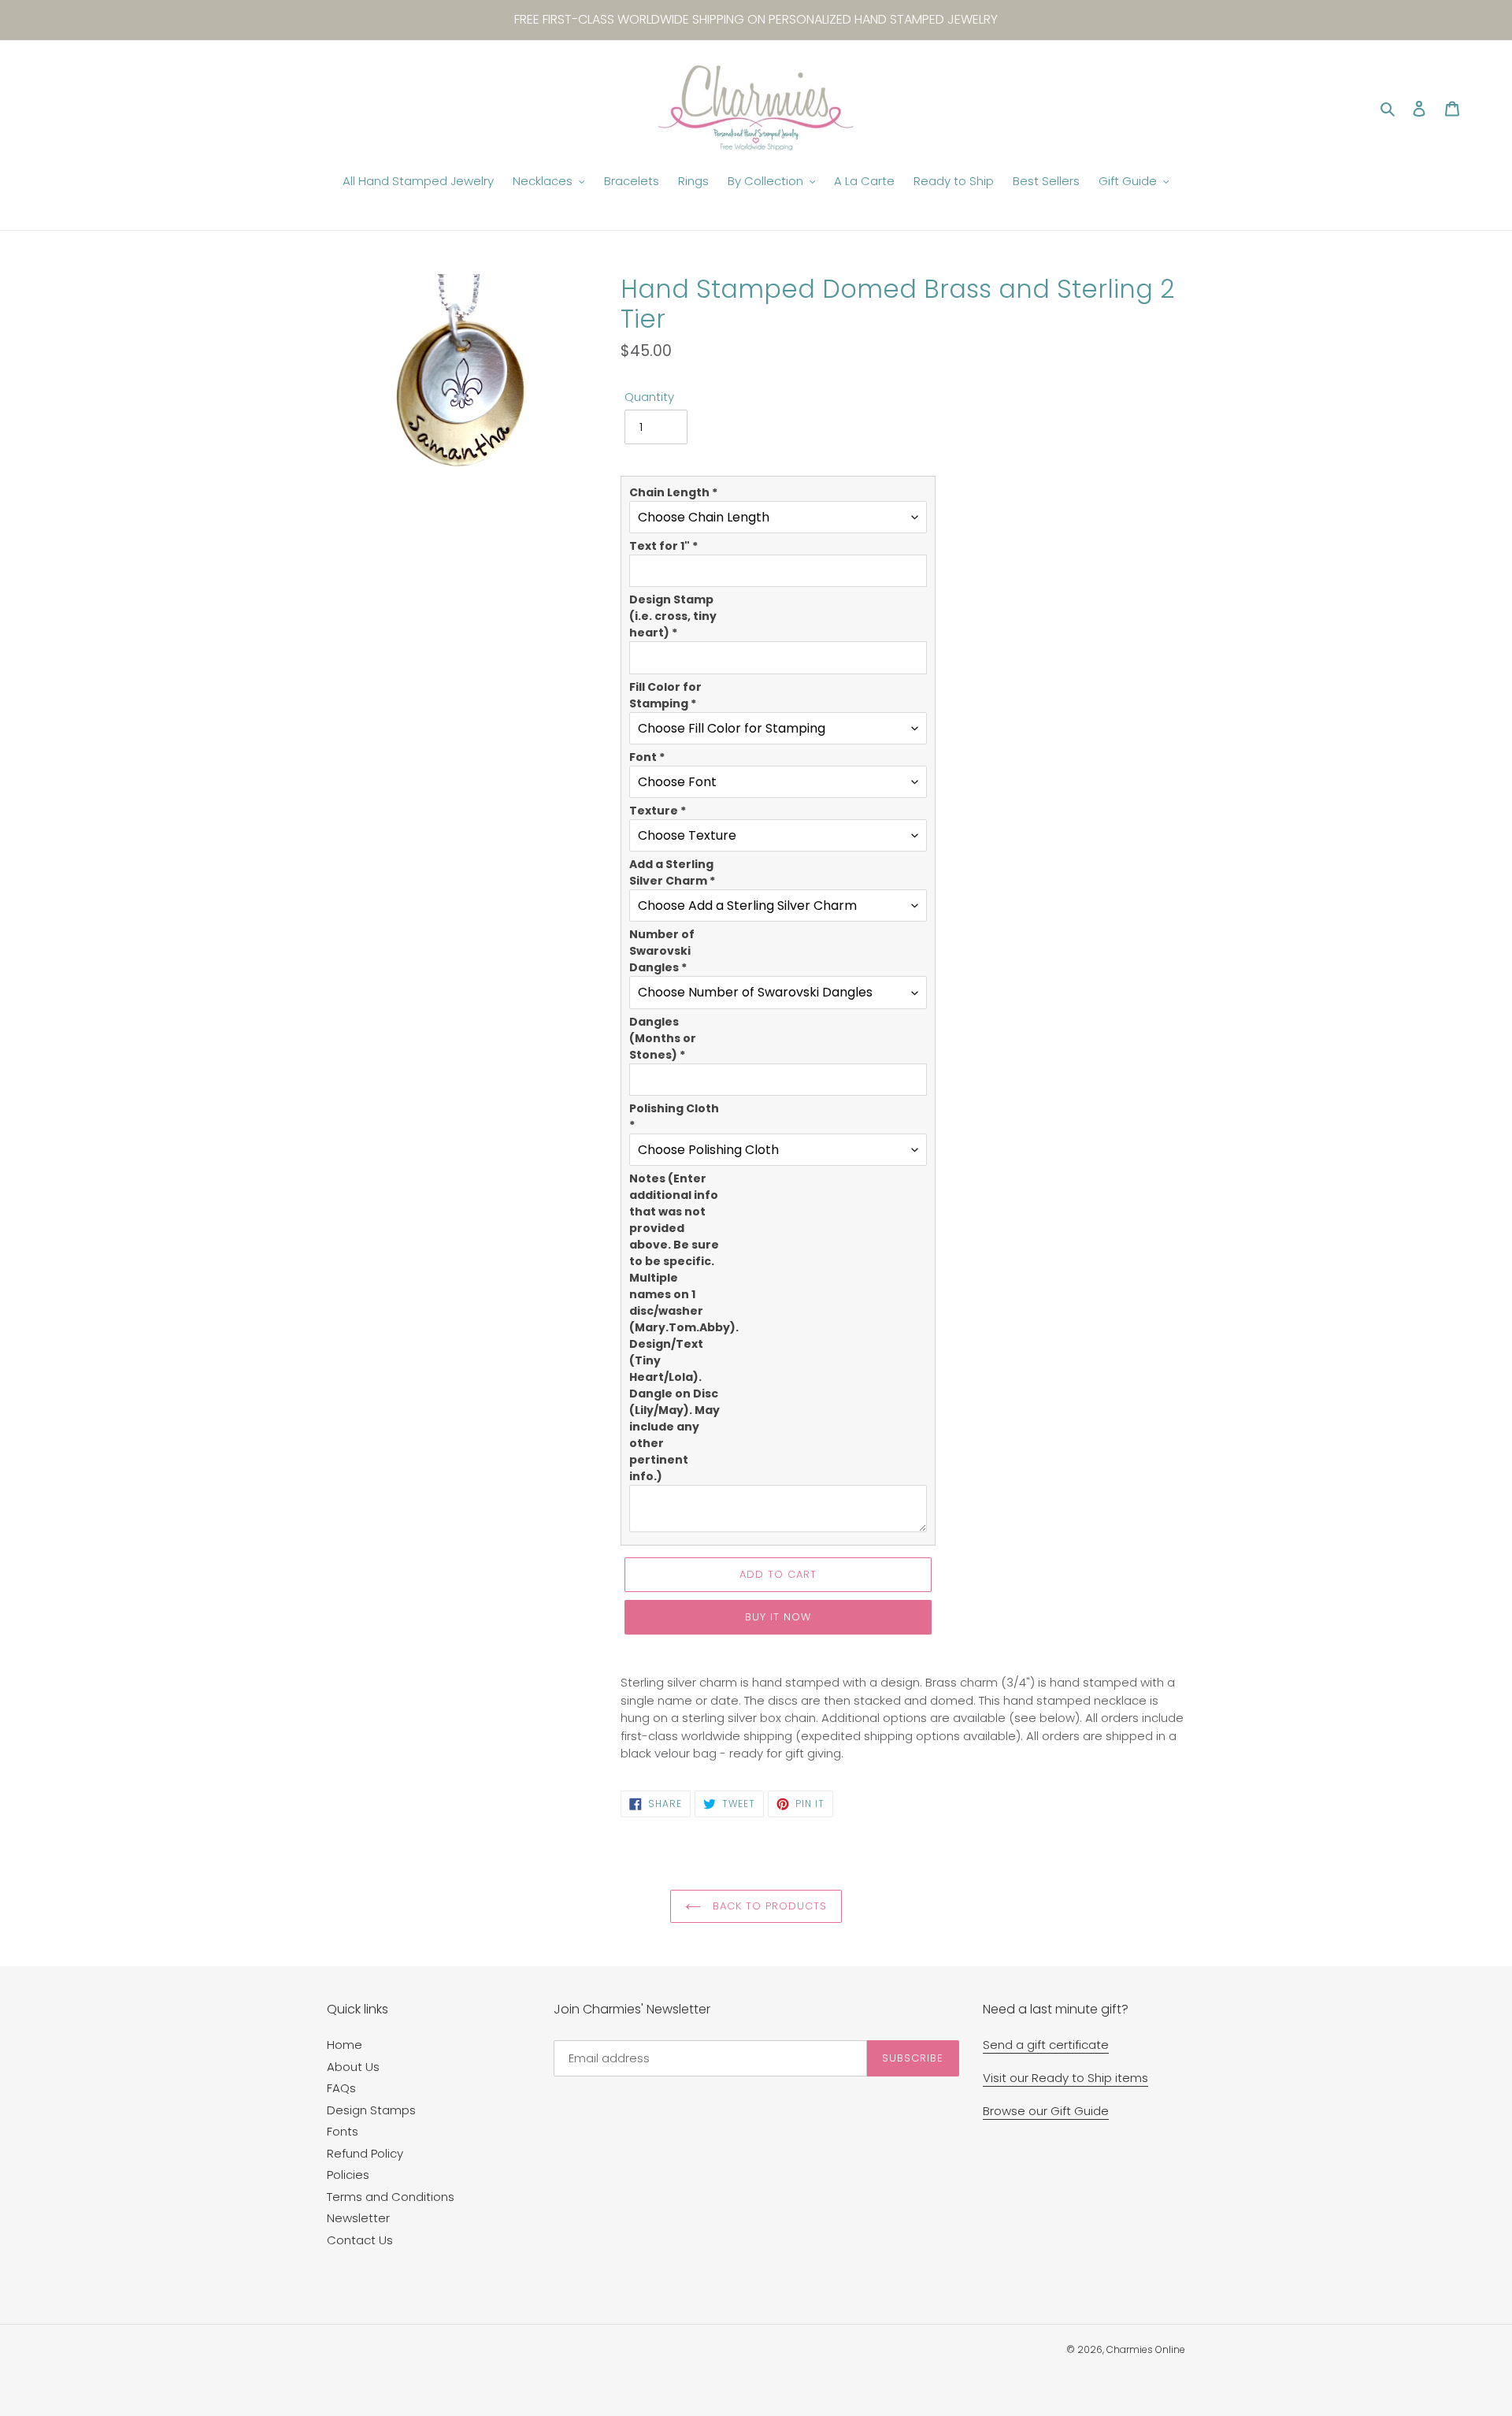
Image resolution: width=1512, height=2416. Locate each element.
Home (345, 2045)
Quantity (649, 397)
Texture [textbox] (658, 811)
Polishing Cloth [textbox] (674, 1117)
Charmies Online (1146, 2349)
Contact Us (360, 2240)
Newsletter (358, 2218)
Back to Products (768, 1906)
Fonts (343, 2131)
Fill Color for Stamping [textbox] (665, 695)
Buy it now (778, 1617)
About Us (353, 2067)
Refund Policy (365, 2153)
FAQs (341, 2088)
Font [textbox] (647, 757)
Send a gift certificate (1046, 2045)
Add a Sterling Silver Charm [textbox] (672, 872)
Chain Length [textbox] (673, 492)
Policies (348, 2175)
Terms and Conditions (391, 2197)
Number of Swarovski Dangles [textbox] (662, 951)
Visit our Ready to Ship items (1065, 2078)
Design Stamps (371, 2110)
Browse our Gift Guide (1046, 2111)
